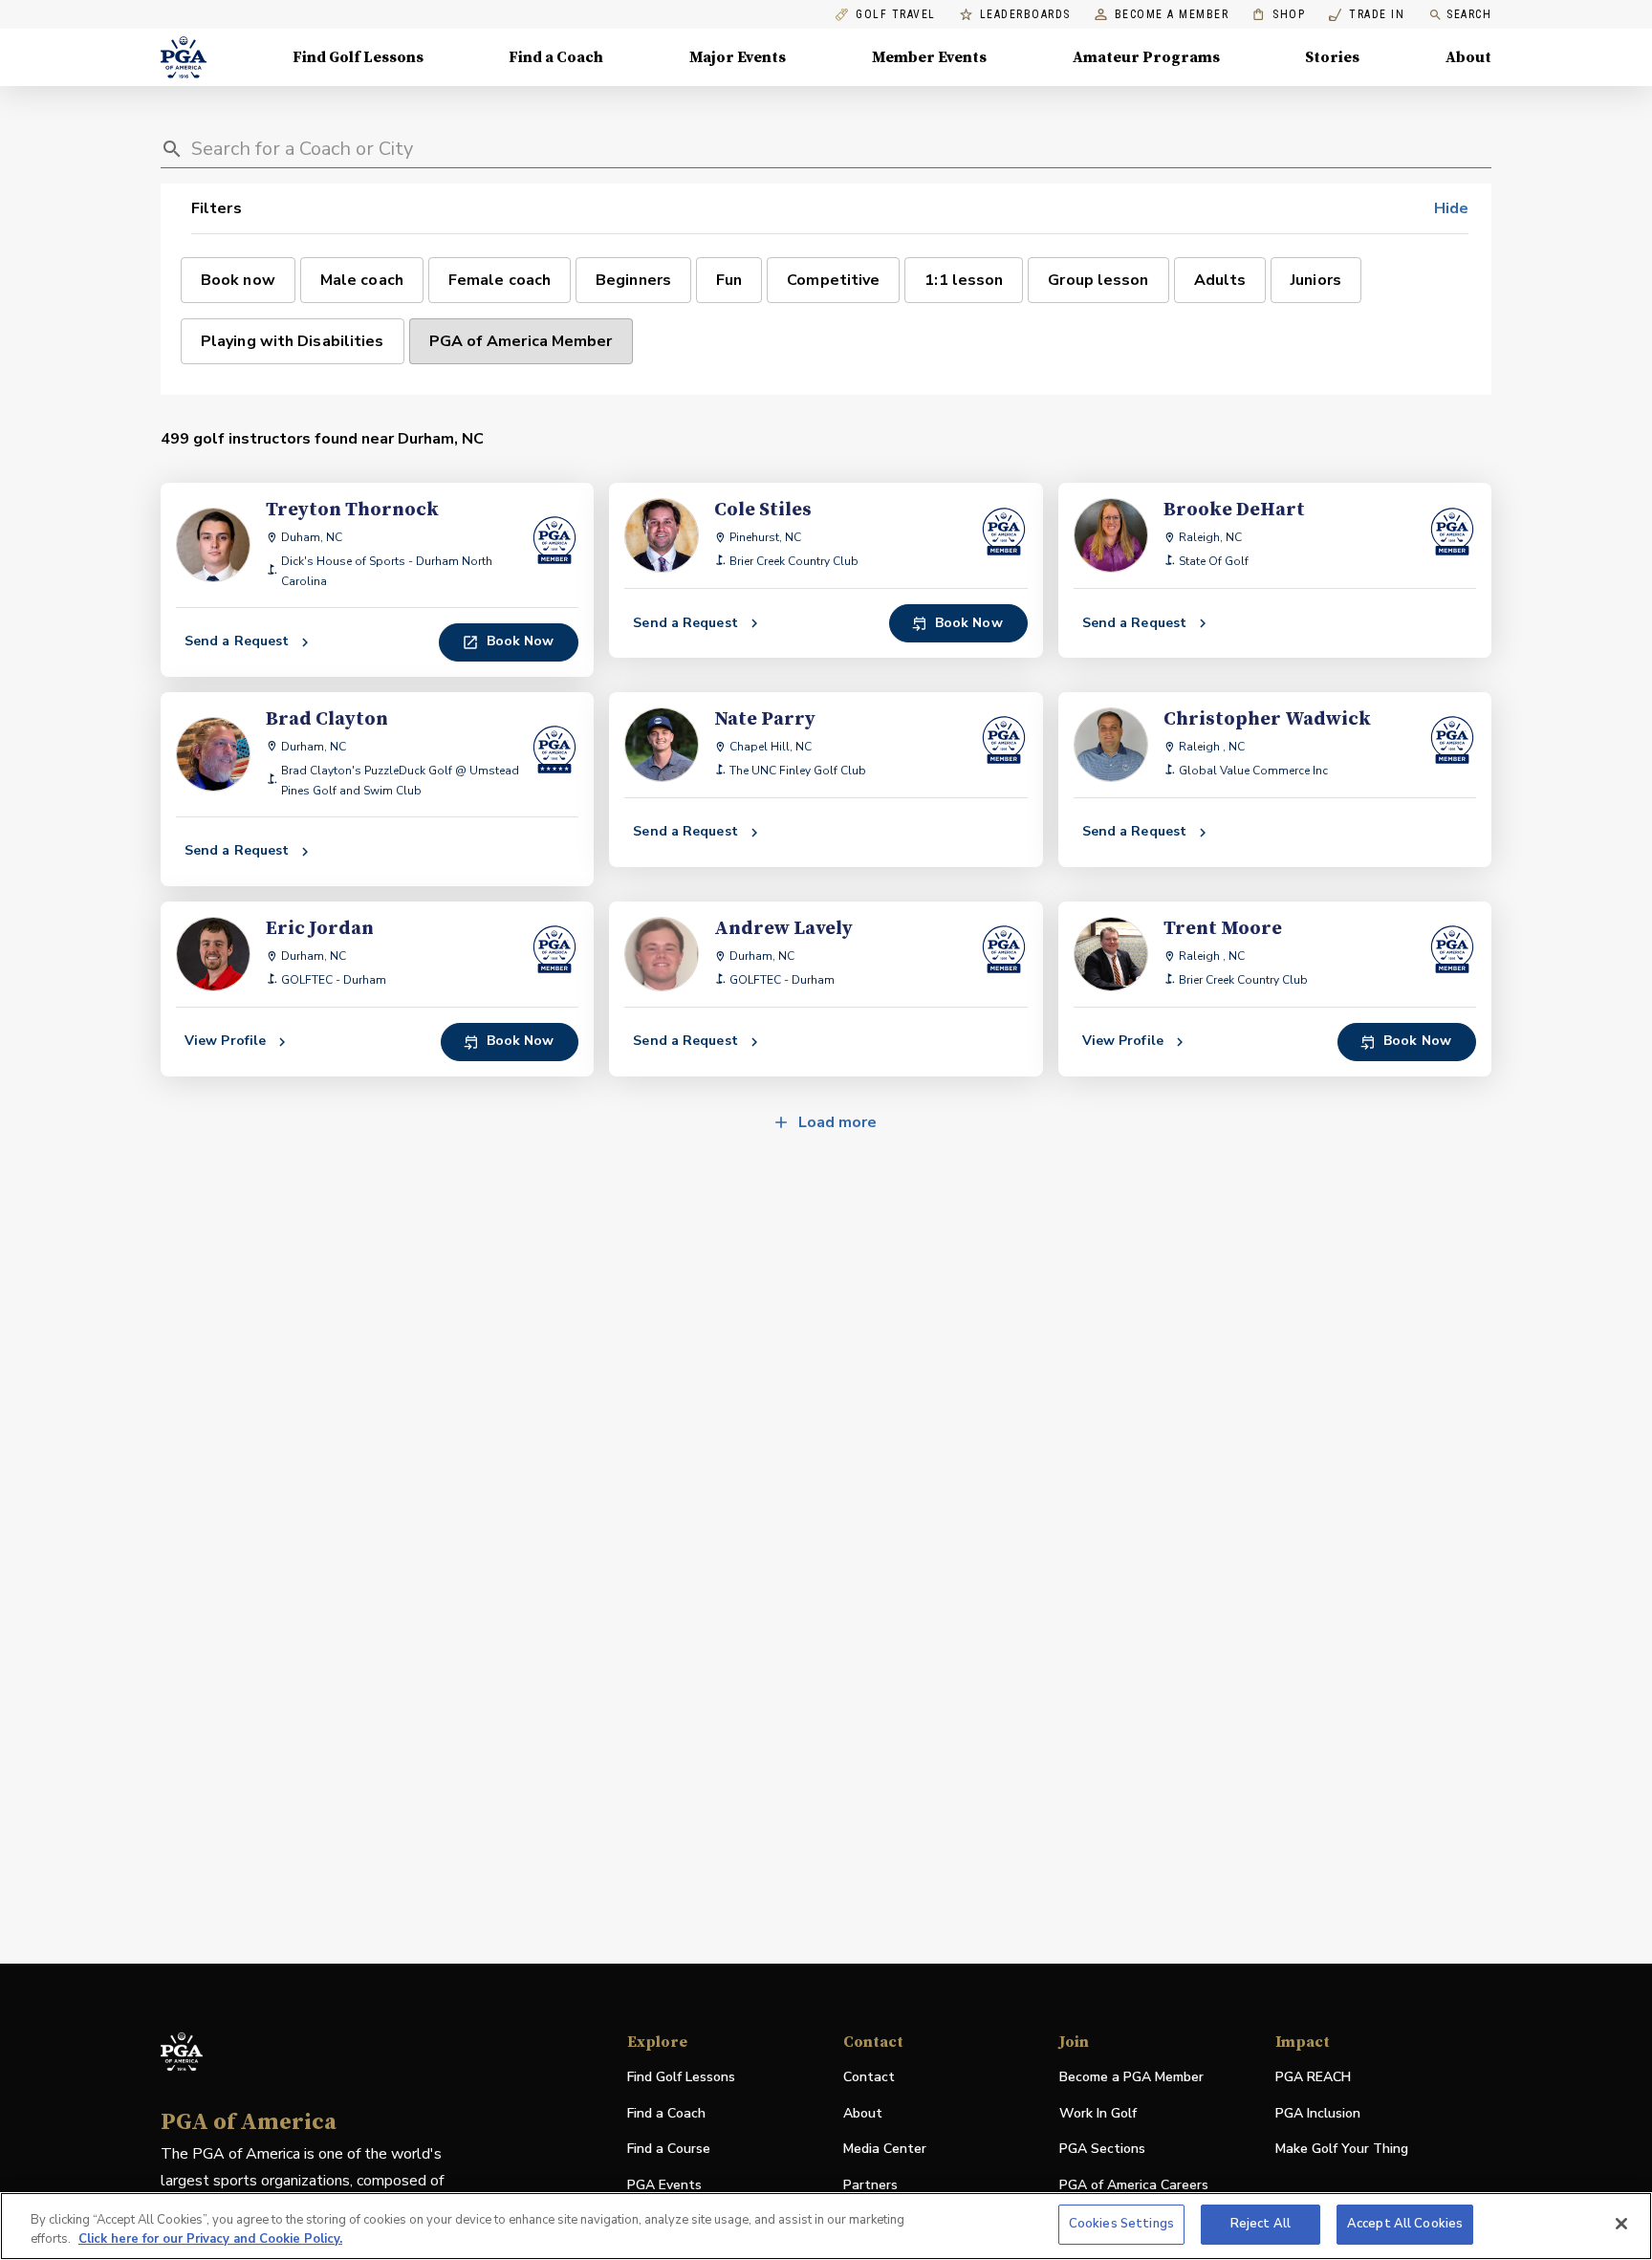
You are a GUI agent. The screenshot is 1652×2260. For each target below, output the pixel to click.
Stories (1332, 57)
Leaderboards (1025, 15)
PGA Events (664, 2185)
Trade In (1367, 15)
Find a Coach (556, 57)
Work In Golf (1098, 2113)
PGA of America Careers (1134, 2186)
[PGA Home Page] (184, 57)
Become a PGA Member (1131, 2077)
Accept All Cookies (1405, 2224)
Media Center (885, 2150)
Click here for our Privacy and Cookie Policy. (210, 2239)
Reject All (1261, 2224)
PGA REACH (1313, 2078)
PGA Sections (1102, 2149)
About (1468, 57)
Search (1469, 14)
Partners (870, 2185)
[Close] (1621, 2224)
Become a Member (1172, 15)
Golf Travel (896, 15)
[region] (826, 2226)
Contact (869, 2077)
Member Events (929, 57)
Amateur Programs (1146, 57)
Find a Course (669, 2149)
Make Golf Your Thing (1342, 2150)
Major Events (738, 57)
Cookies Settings (1121, 2224)
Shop (1279, 15)
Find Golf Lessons (358, 57)
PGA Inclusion (1318, 2113)
